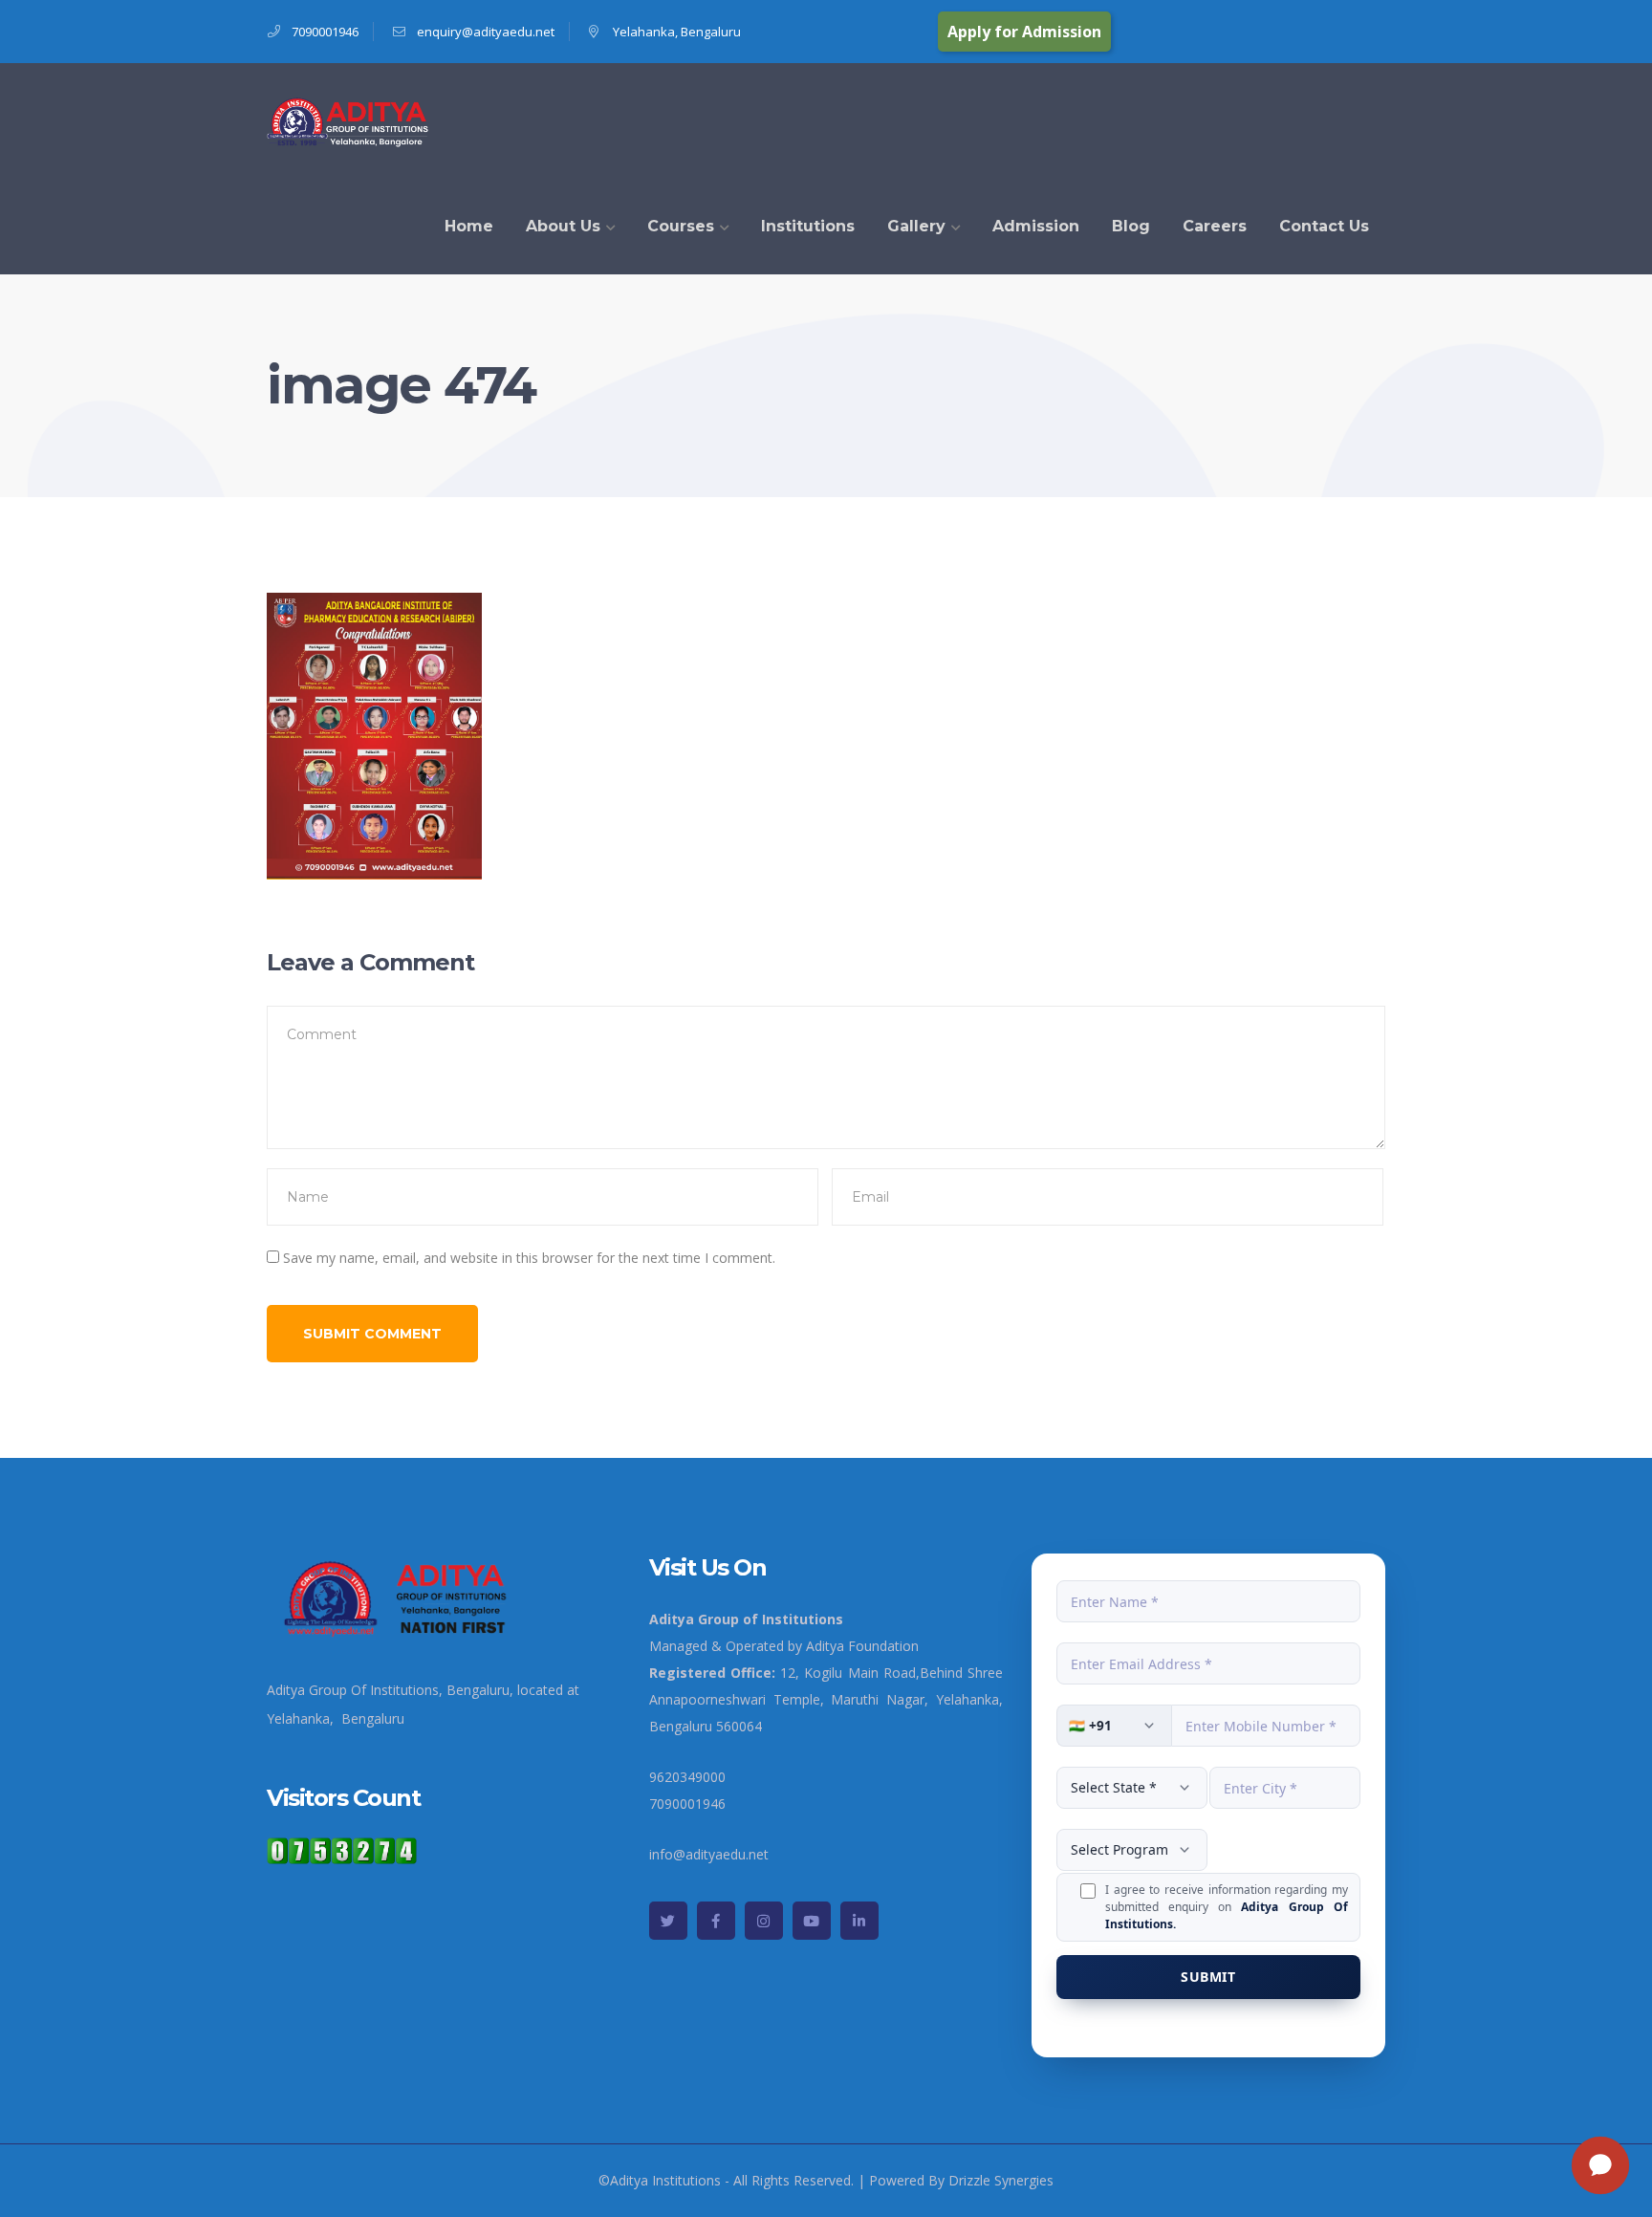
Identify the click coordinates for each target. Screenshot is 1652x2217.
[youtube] (812, 1921)
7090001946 (325, 32)
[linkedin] (859, 1921)
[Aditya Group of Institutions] (349, 119)
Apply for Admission (1024, 32)
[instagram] (764, 1921)
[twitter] (668, 1921)
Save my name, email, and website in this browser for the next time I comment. (529, 1258)
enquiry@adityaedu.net (486, 32)
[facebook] (716, 1921)
